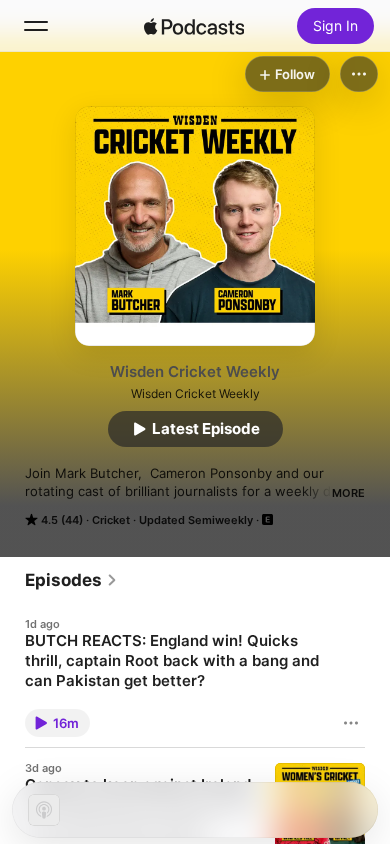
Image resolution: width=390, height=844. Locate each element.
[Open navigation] (36, 26)
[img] (194, 26)
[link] (71, 580)
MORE (348, 493)
